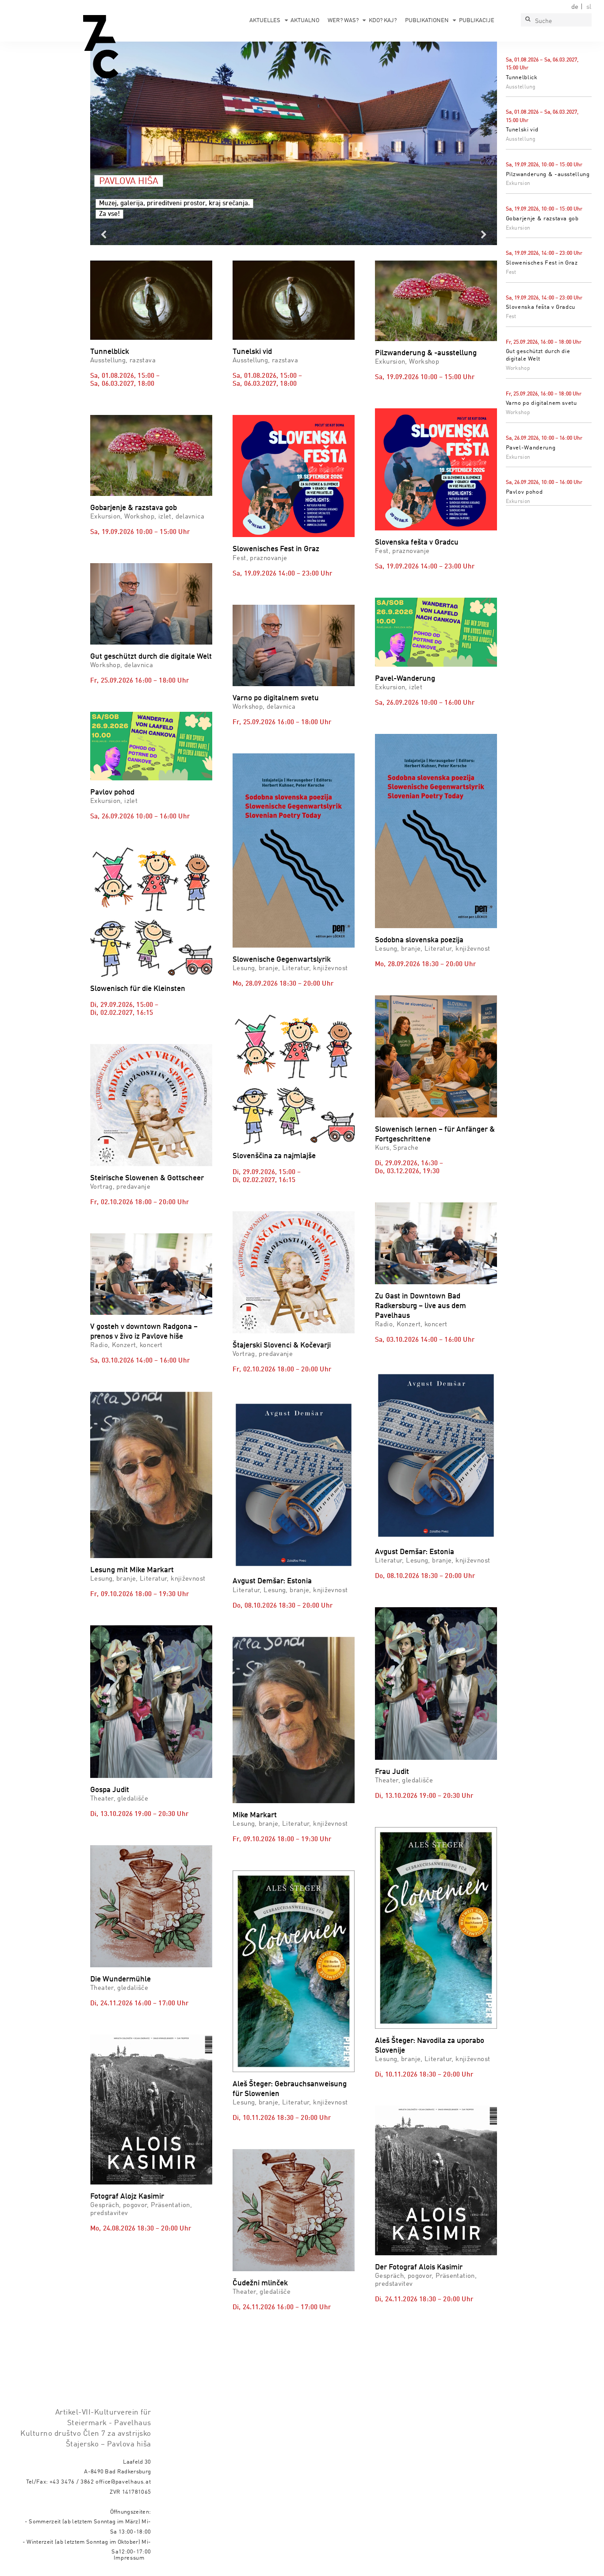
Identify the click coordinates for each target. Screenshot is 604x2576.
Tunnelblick (522, 78)
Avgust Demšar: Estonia (272, 1581)
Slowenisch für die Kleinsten (138, 989)
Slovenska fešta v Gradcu (541, 307)
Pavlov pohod (524, 492)
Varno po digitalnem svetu (541, 403)
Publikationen (427, 21)
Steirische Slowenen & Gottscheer (147, 1178)
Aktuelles (265, 21)
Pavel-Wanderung (531, 448)
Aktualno (305, 21)
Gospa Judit (110, 1790)
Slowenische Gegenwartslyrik (282, 960)
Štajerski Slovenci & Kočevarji (282, 1346)
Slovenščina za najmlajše (274, 1156)
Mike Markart (255, 1815)
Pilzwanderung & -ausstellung (548, 175)
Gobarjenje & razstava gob (542, 219)
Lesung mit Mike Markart (132, 1570)
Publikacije (477, 21)
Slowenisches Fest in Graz (542, 263)
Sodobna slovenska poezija (419, 940)
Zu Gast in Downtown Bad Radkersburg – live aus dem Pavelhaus (421, 1306)
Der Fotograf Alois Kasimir (419, 2267)
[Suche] (528, 20)
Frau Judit (392, 1772)
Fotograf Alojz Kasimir (127, 2197)
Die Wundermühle (120, 1979)
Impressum (129, 2558)
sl (589, 7)
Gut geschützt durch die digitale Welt (151, 657)
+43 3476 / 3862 (72, 2482)
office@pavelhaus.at (123, 2482)
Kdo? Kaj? (383, 21)
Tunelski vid (522, 130)
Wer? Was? (343, 21)
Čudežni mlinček (260, 2283)
